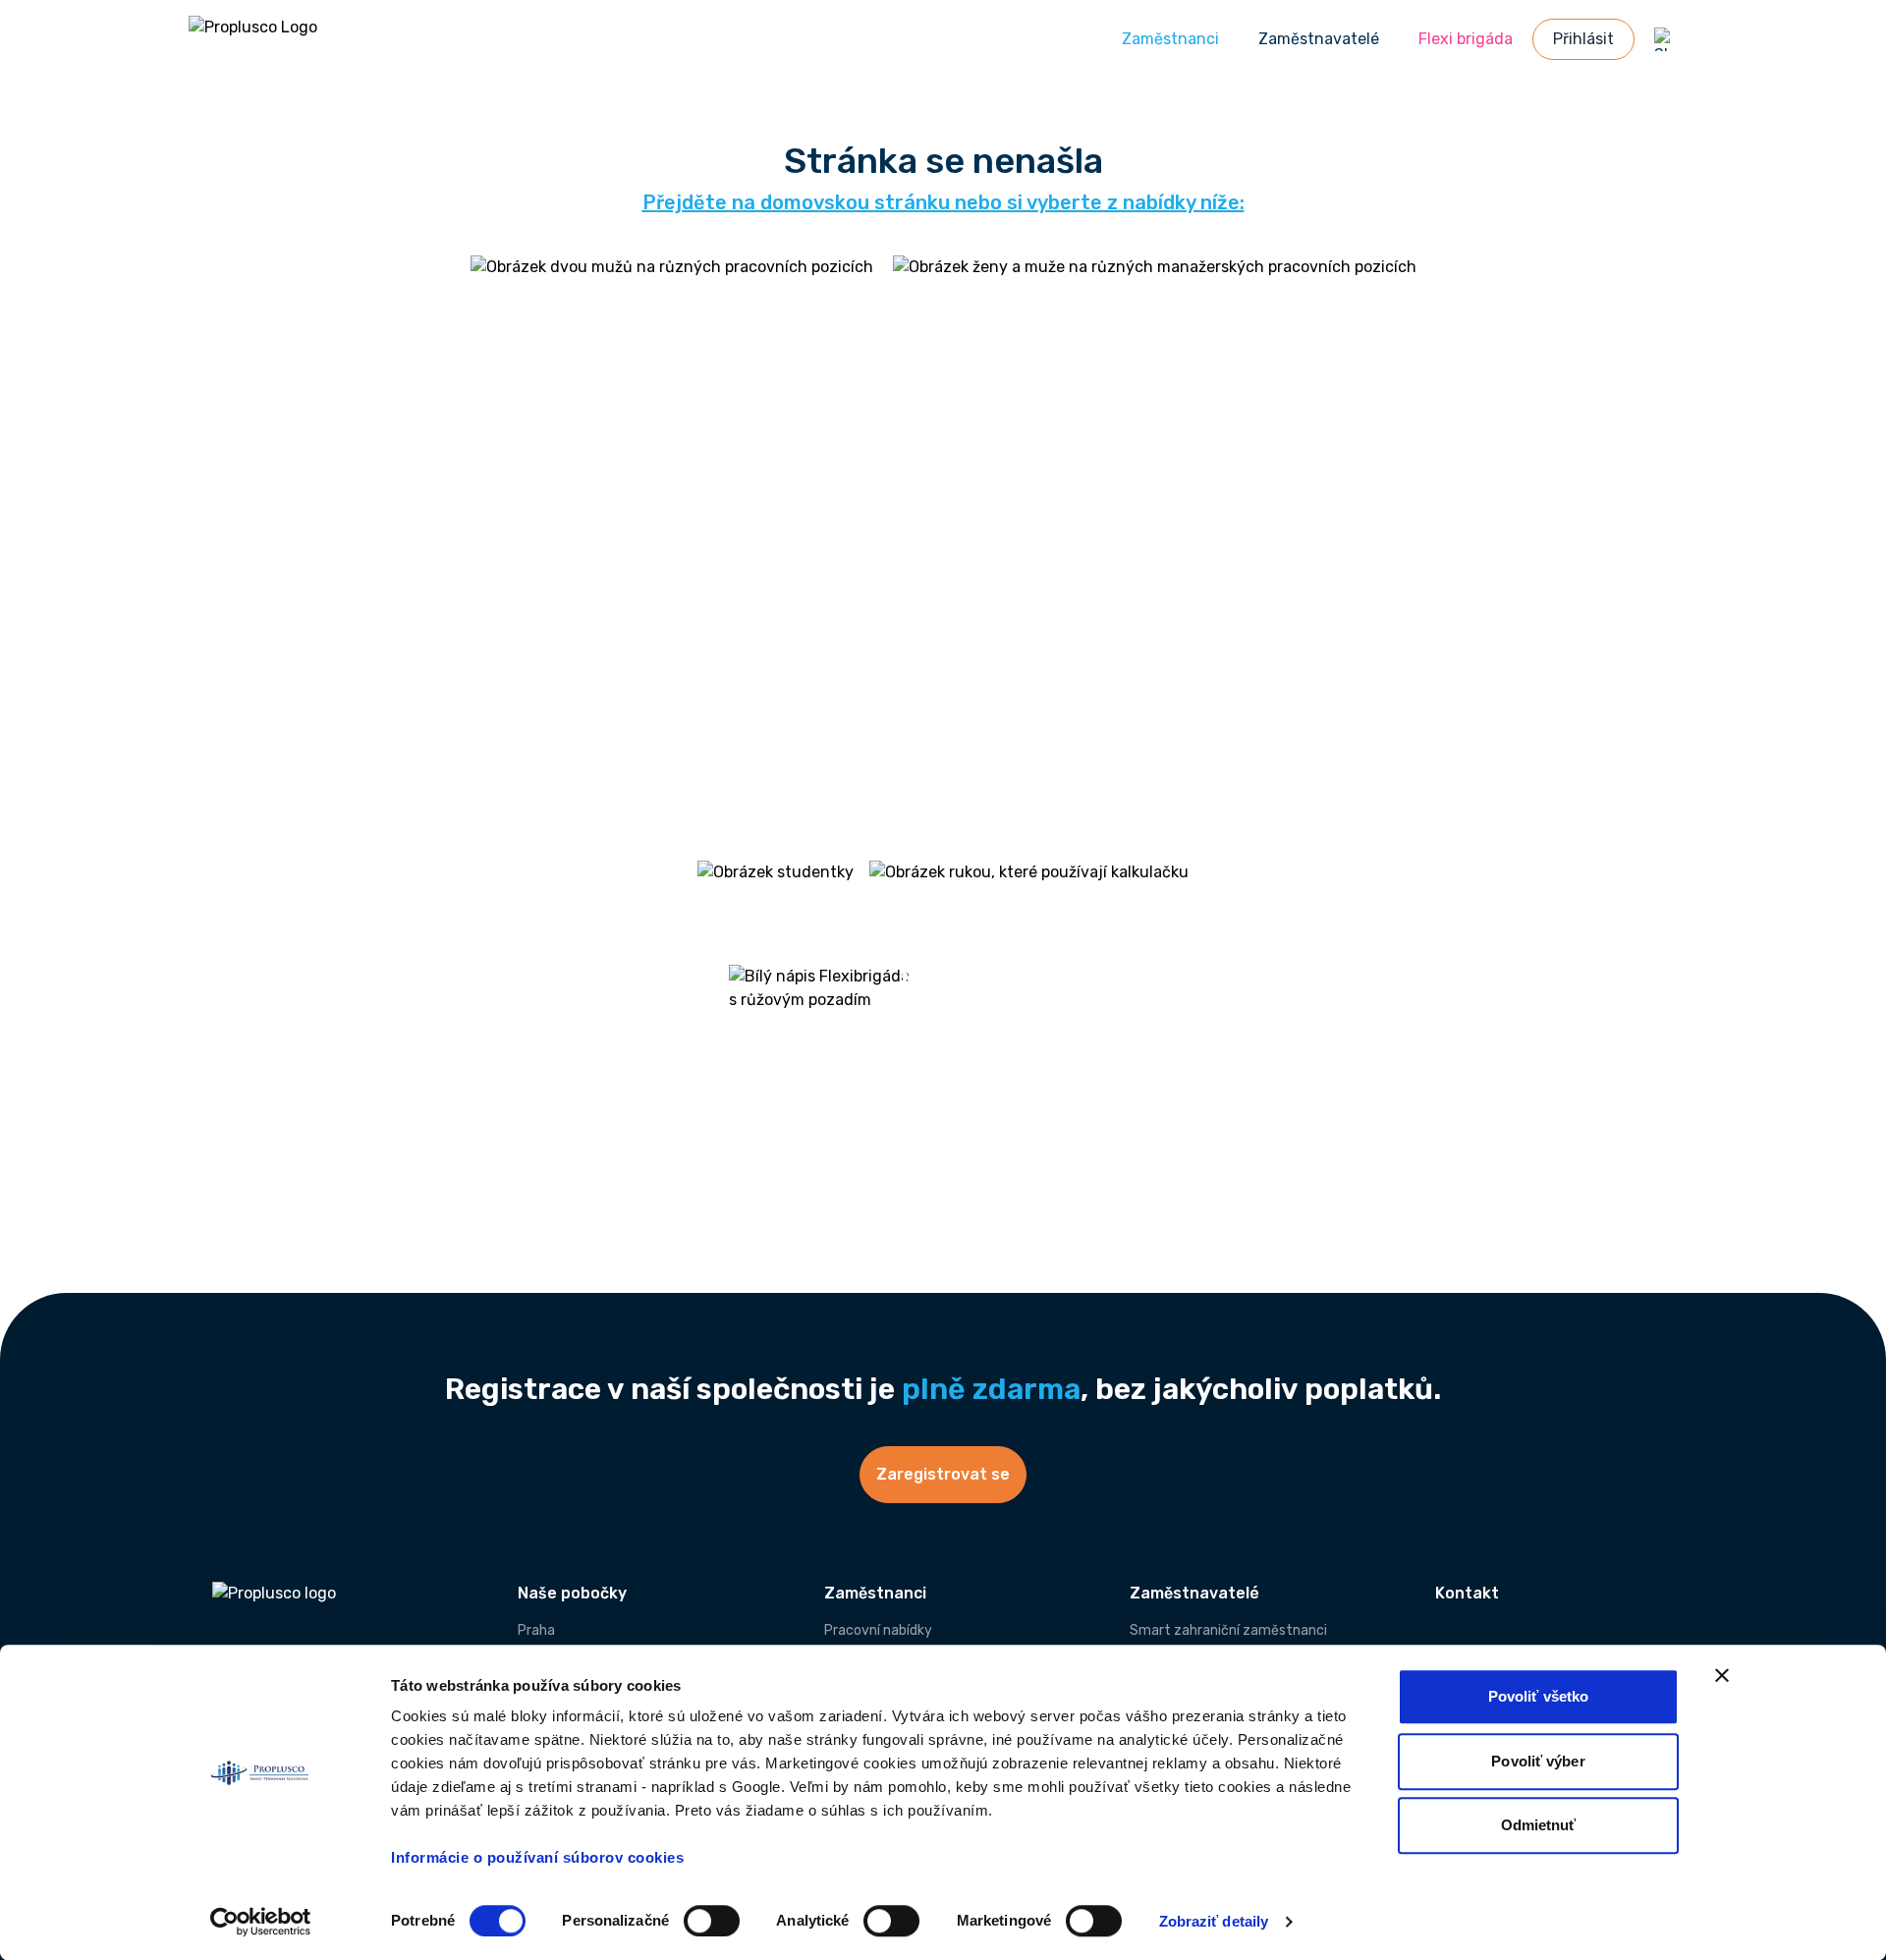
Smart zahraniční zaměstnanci (1228, 1630)
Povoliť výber (1538, 1761)
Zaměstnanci (1170, 39)
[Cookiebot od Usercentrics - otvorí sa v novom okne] (261, 1922)
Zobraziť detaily (1214, 1921)
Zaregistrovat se (943, 1474)
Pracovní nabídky (878, 1630)
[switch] (712, 1921)
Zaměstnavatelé (1319, 39)
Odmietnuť (1539, 1825)
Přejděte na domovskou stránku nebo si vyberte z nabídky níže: (943, 202)
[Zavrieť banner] (1722, 1675)
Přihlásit (1583, 39)
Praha (536, 1630)
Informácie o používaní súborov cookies (540, 1857)
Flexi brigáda (1466, 39)
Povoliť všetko (1538, 1696)
